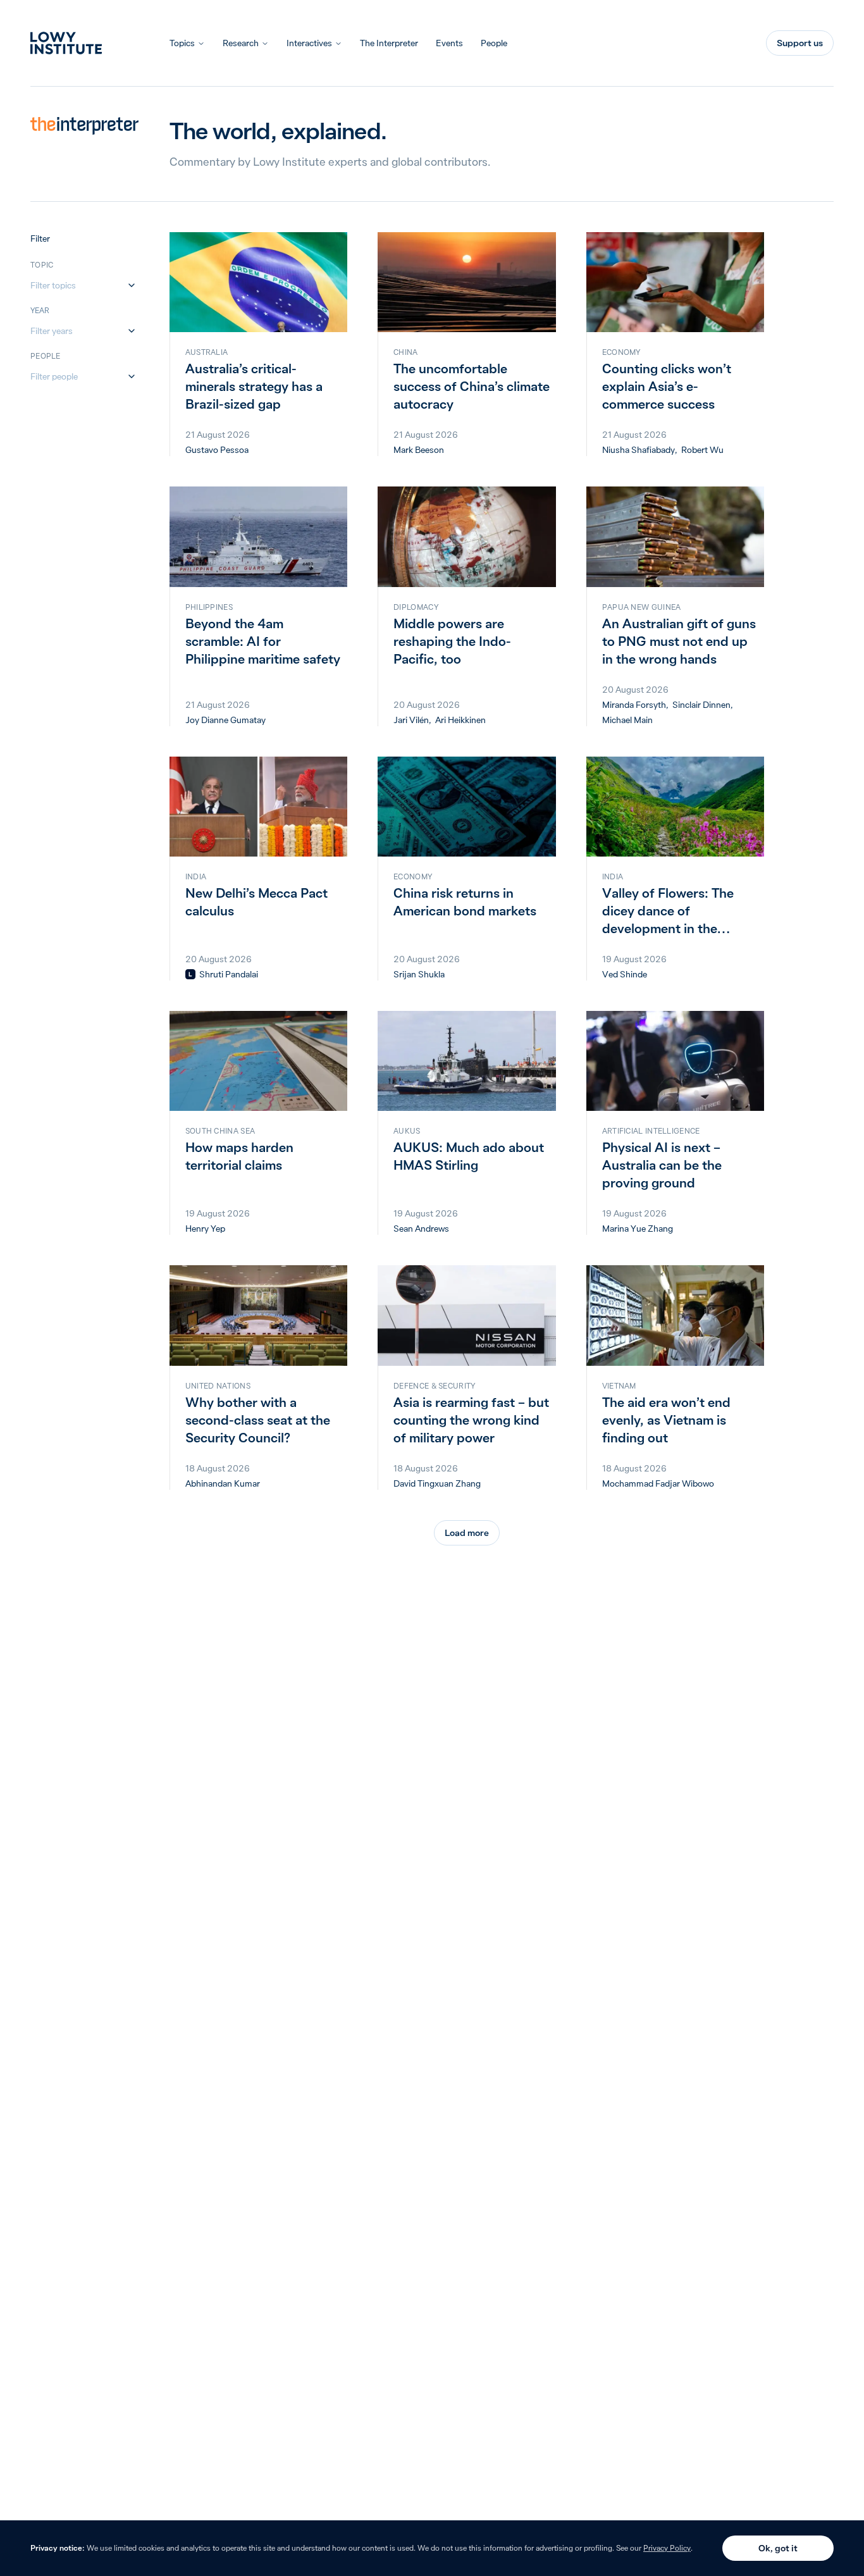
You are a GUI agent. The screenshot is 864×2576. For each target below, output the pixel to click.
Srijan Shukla (419, 974)
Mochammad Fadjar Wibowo (658, 1483)
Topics (182, 43)
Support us (800, 43)
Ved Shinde (625, 974)
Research (241, 43)
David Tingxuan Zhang (437, 1483)
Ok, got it (778, 2548)
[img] (190, 974)
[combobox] (77, 285)
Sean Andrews (421, 1229)
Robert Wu (702, 450)
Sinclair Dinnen (701, 705)
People (494, 43)
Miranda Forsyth (634, 705)
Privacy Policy (667, 2548)
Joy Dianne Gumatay (225, 720)
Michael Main (627, 720)
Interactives (309, 43)
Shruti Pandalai (229, 974)
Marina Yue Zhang (638, 1229)
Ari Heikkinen (460, 720)
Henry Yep (205, 1229)
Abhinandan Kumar (223, 1483)
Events (449, 43)
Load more (467, 1533)
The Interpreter (389, 43)
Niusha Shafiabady (639, 450)
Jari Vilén (411, 720)
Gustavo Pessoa (217, 450)
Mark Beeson (419, 450)
